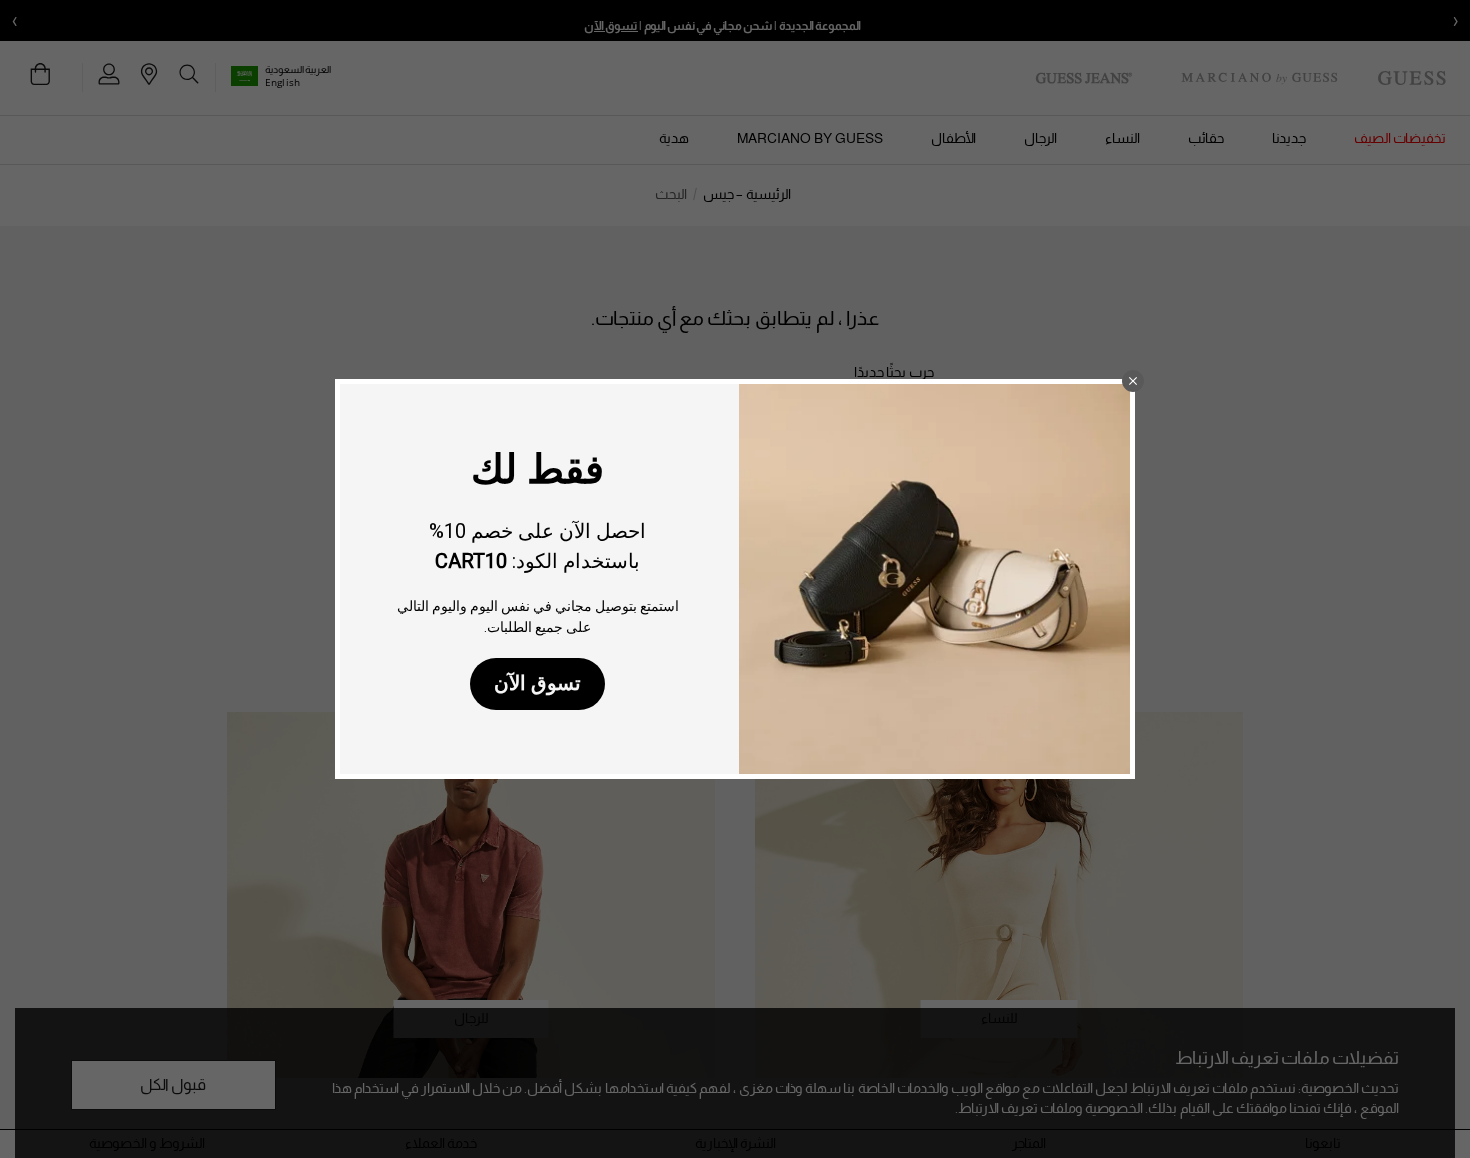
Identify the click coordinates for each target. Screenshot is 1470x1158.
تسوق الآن (537, 683)
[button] (1133, 381)
